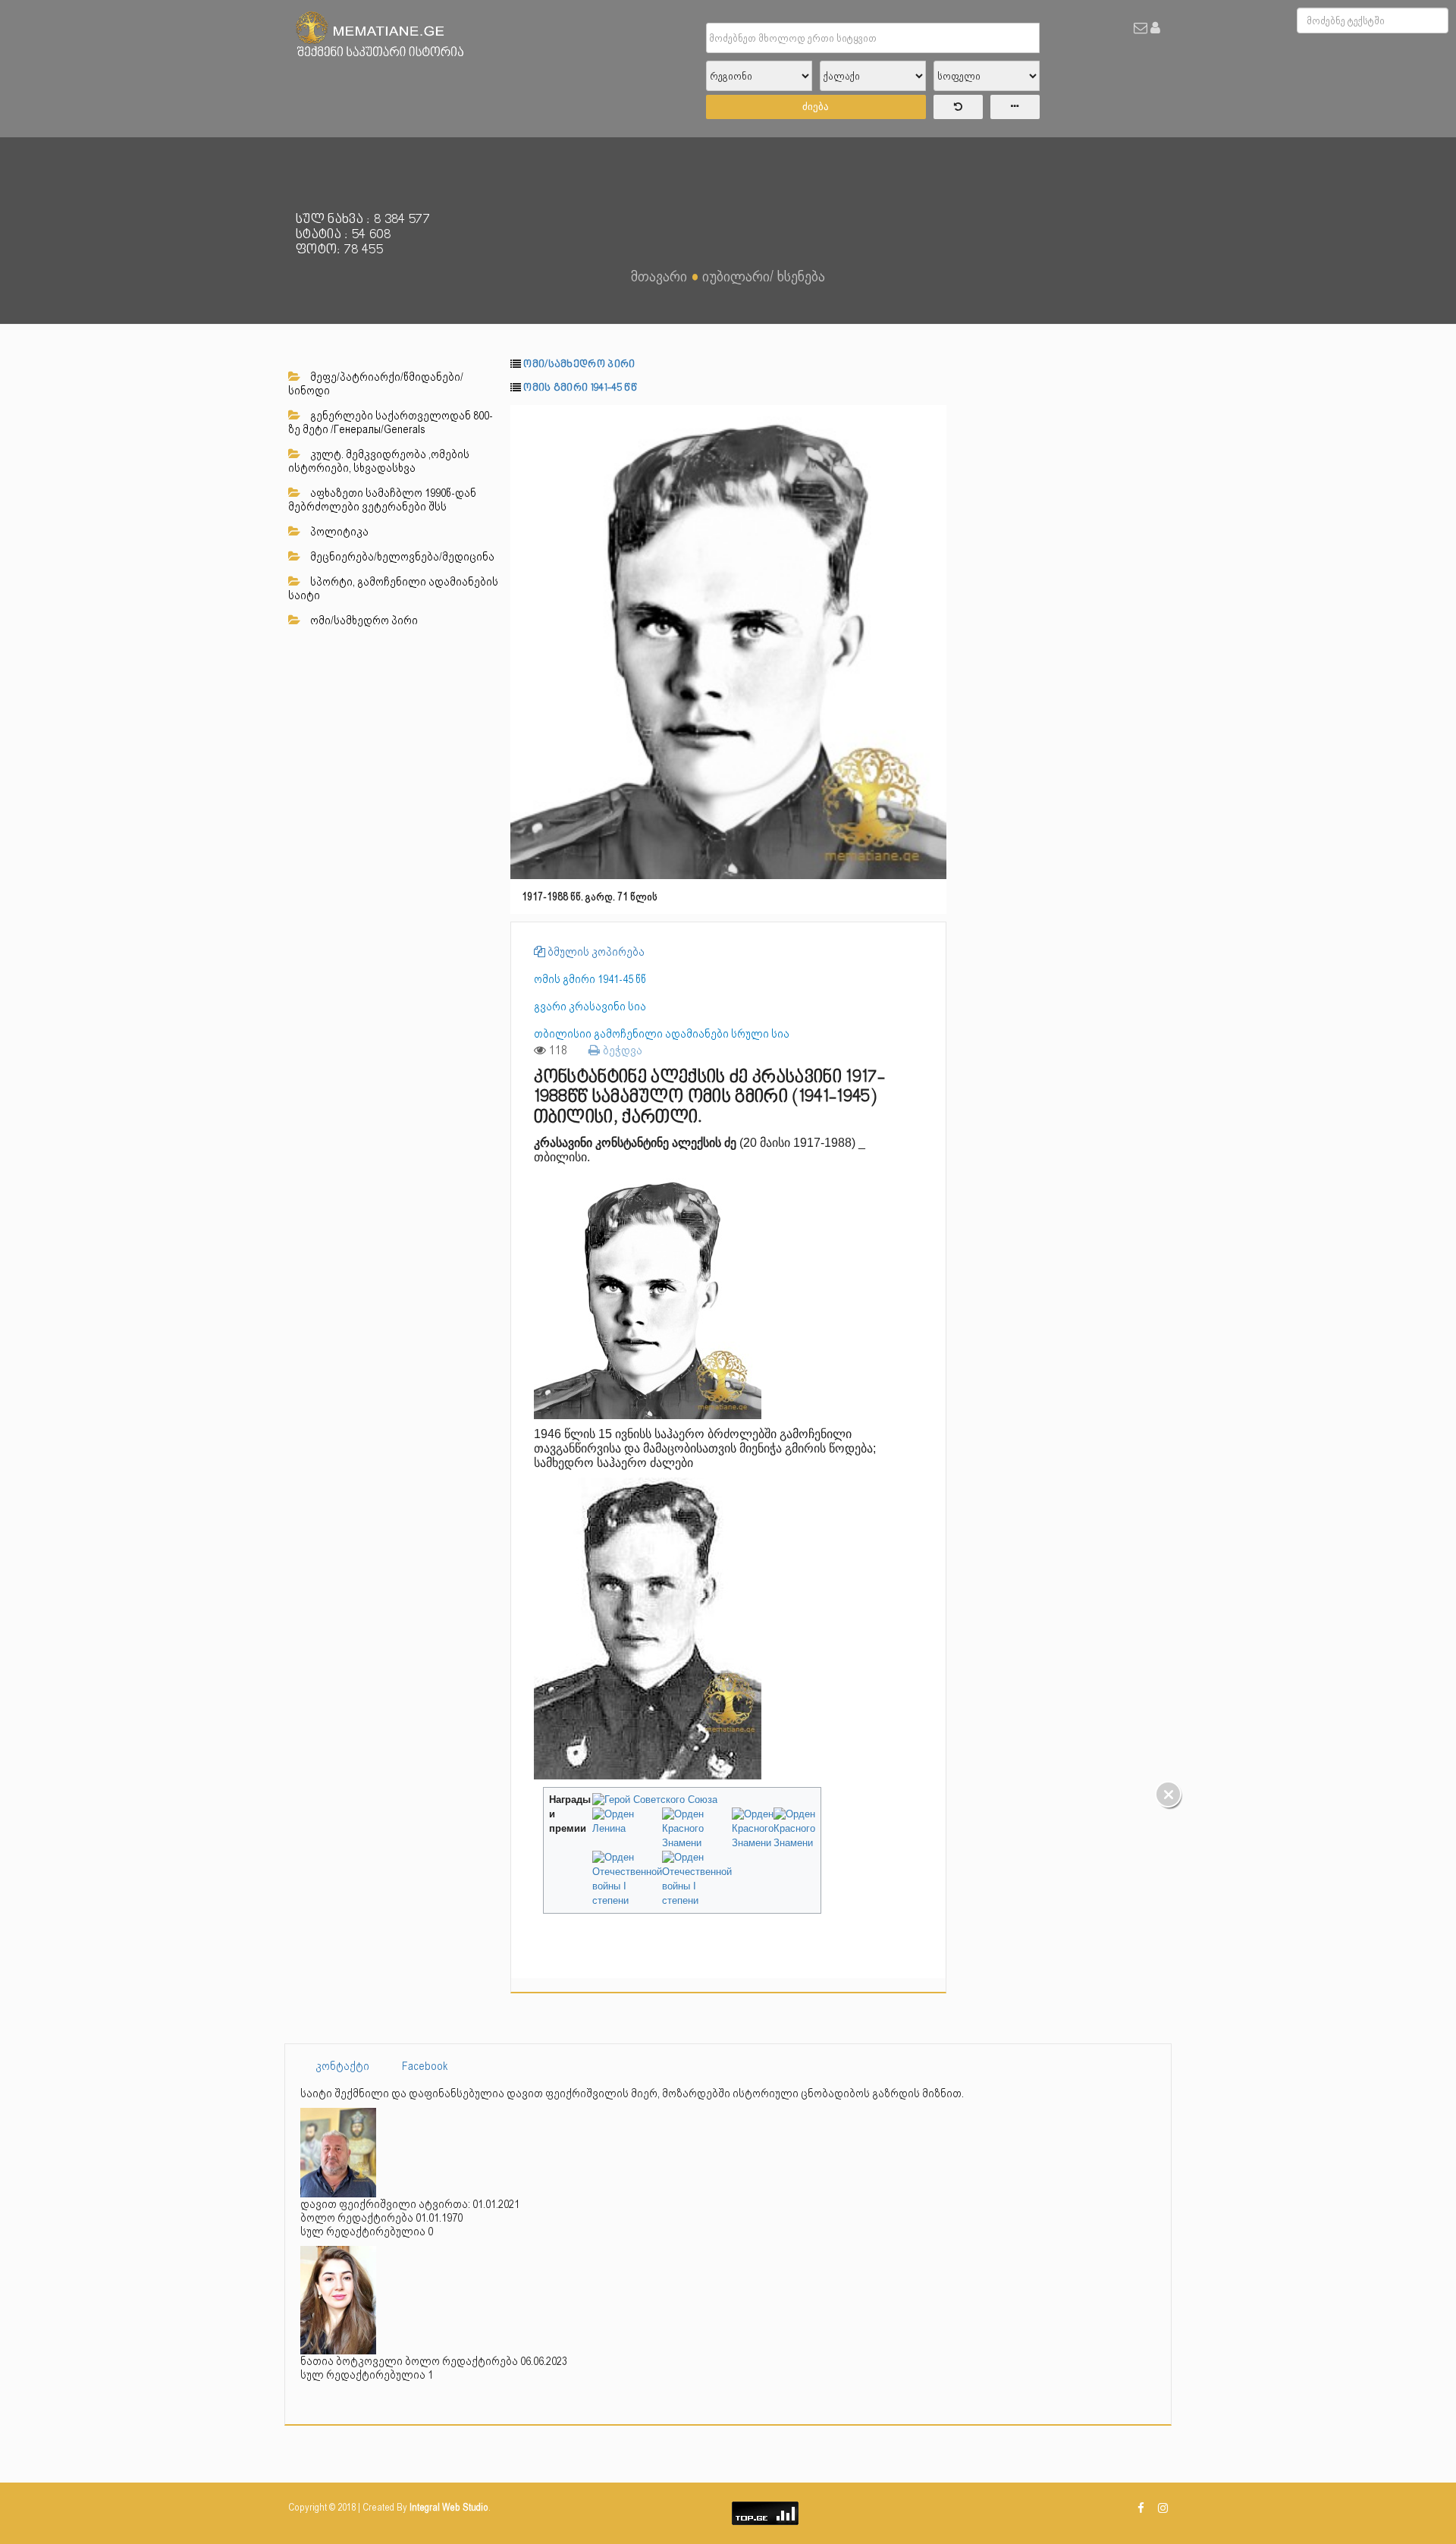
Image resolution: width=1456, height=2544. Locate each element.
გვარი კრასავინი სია (590, 1007)
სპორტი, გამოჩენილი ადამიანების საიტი (393, 589)
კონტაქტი (342, 2066)
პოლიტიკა (338, 532)
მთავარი (659, 276)
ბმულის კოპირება (595, 952)
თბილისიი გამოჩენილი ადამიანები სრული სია (662, 1034)
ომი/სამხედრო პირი (363, 620)
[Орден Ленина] (627, 1821)
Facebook (425, 2066)
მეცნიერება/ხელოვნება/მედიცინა (401, 557)
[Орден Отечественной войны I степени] (627, 1879)
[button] (933, 419)
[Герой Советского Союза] (655, 1800)
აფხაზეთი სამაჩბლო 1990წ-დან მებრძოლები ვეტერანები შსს (382, 500)
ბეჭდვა (621, 1050)
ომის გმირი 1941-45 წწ (580, 388)
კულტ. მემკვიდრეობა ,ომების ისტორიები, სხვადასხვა (379, 461)
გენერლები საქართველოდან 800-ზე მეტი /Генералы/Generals (391, 422)
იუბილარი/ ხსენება (764, 276)
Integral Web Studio (449, 2507)
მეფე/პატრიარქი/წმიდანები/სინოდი (376, 384)
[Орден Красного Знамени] (697, 1829)
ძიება (816, 107)
